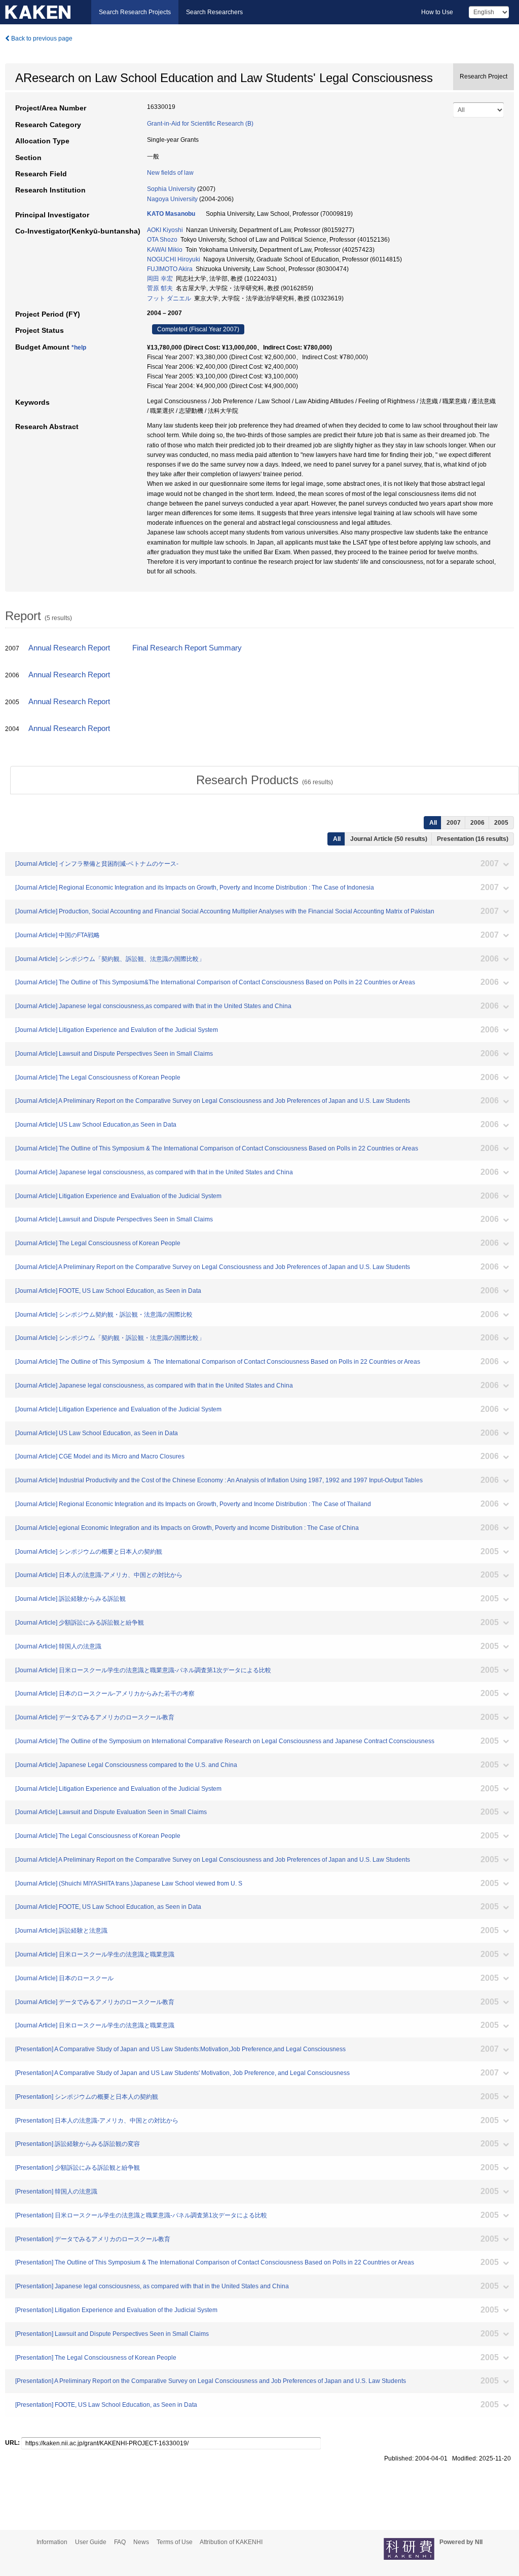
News (141, 2542)
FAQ (120, 2542)
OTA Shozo (162, 240)
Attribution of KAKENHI (231, 2542)
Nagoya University (172, 199)
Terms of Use (175, 2542)
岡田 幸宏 (160, 279)
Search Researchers (214, 12)
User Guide (91, 2542)
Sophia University (171, 189)
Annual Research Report (69, 648)
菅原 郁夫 (160, 288)
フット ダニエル (169, 298)
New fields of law (170, 173)
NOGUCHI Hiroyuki (174, 259)
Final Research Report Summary (187, 648)
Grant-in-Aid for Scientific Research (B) (200, 124)
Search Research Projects (135, 12)
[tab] (265, 780)
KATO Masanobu (171, 214)
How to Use (437, 12)
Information (52, 2542)
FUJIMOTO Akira (170, 269)
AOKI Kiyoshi (165, 230)
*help (79, 348)
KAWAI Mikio (165, 250)
